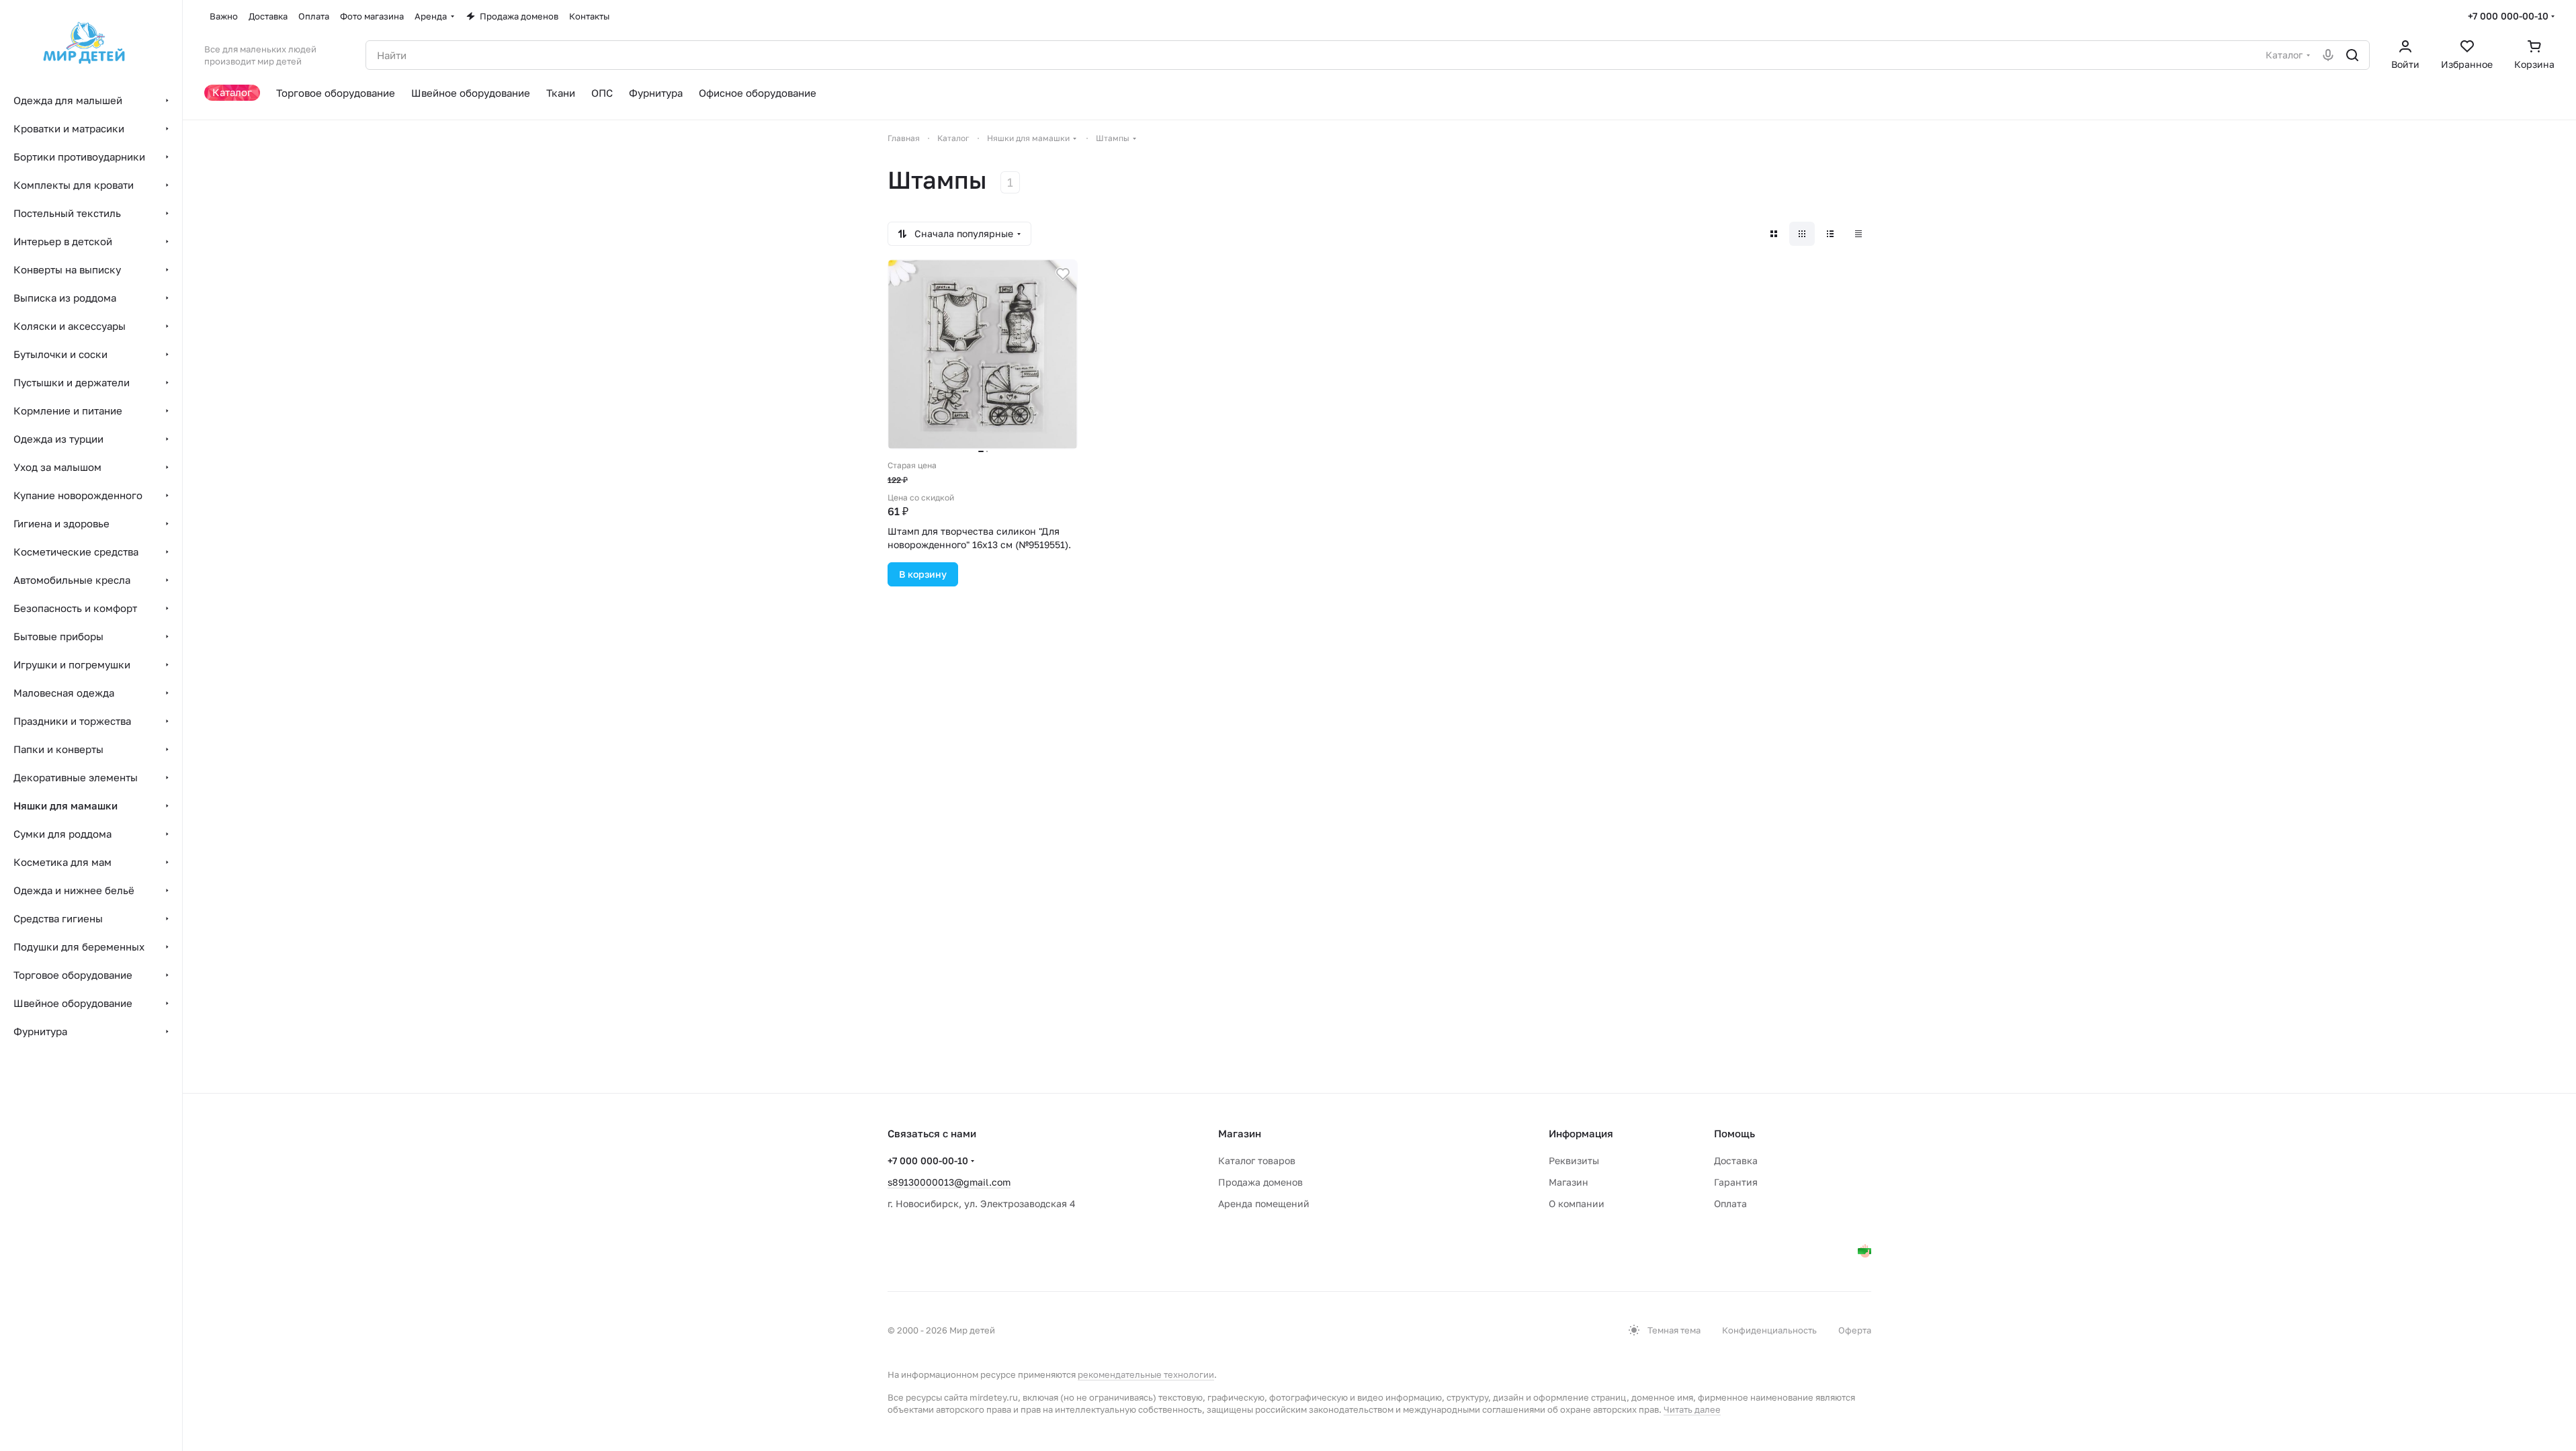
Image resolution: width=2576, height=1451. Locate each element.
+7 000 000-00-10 (2508, 16)
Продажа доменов (1260, 1182)
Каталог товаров (1257, 1160)
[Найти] (2352, 55)
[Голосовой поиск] (2328, 55)
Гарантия (1736, 1182)
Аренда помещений (1264, 1203)
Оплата (1730, 1203)
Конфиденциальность (1769, 1330)
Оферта (1855, 1330)
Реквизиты (1574, 1160)
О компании (1577, 1203)
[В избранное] (1063, 274)
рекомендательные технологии (1146, 1374)
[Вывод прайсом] (1858, 234)
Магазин (1569, 1182)
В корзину (923, 574)
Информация (1581, 1133)
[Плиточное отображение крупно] (1774, 234)
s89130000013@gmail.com (949, 1182)
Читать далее (1692, 1409)
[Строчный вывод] (1830, 234)
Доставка (1736, 1160)
